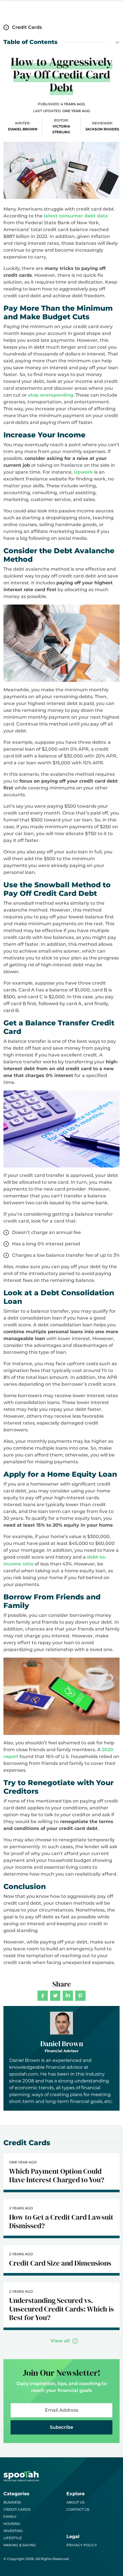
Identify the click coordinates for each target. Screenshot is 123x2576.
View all (60, 2341)
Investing (13, 2531)
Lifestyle (13, 2538)
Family (10, 2517)
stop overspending (51, 395)
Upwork (83, 472)
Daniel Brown (62, 2044)
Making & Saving (20, 2545)
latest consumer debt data (76, 216)
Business (12, 2502)
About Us (75, 2502)
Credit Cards (17, 2509)
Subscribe (61, 2427)
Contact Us (78, 2509)
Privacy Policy (82, 2545)
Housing (12, 2524)
